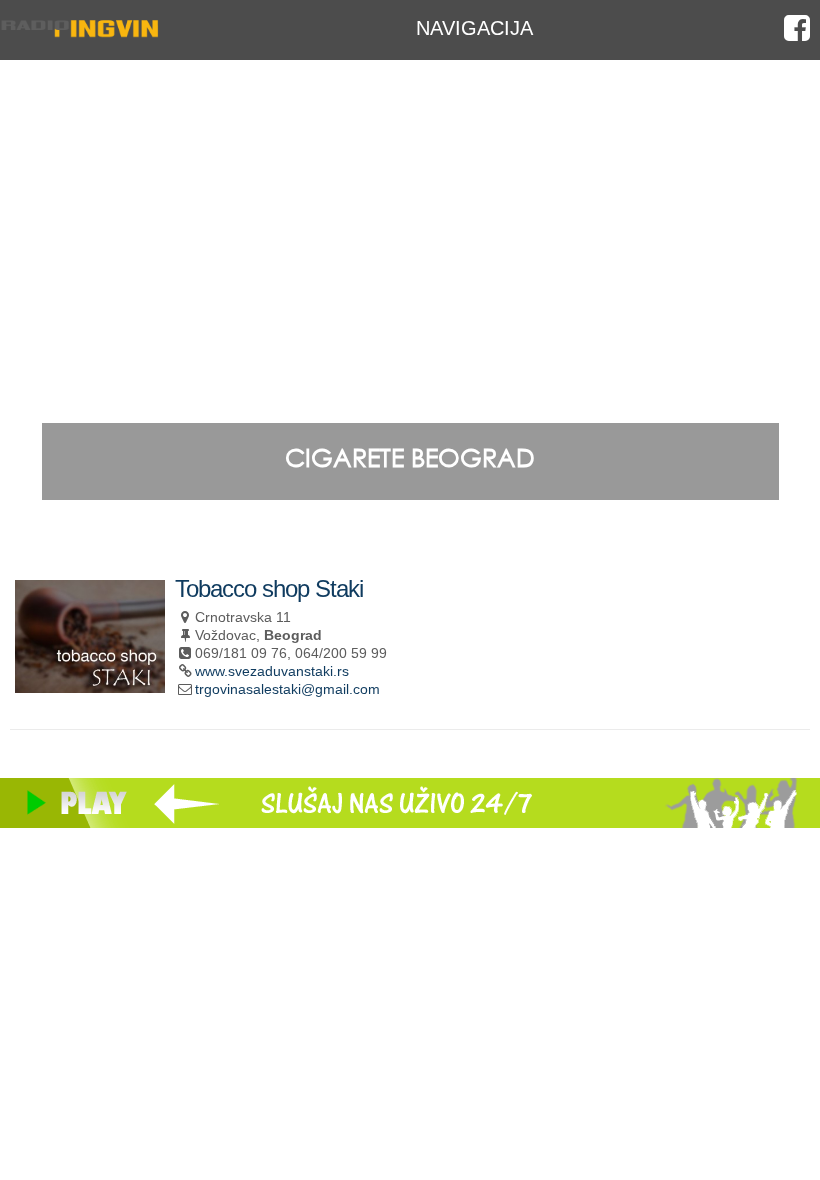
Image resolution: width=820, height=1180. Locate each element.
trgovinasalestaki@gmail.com (287, 689)
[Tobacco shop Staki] (90, 684)
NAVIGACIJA (474, 27)
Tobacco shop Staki (269, 588)
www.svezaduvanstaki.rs (272, 671)
